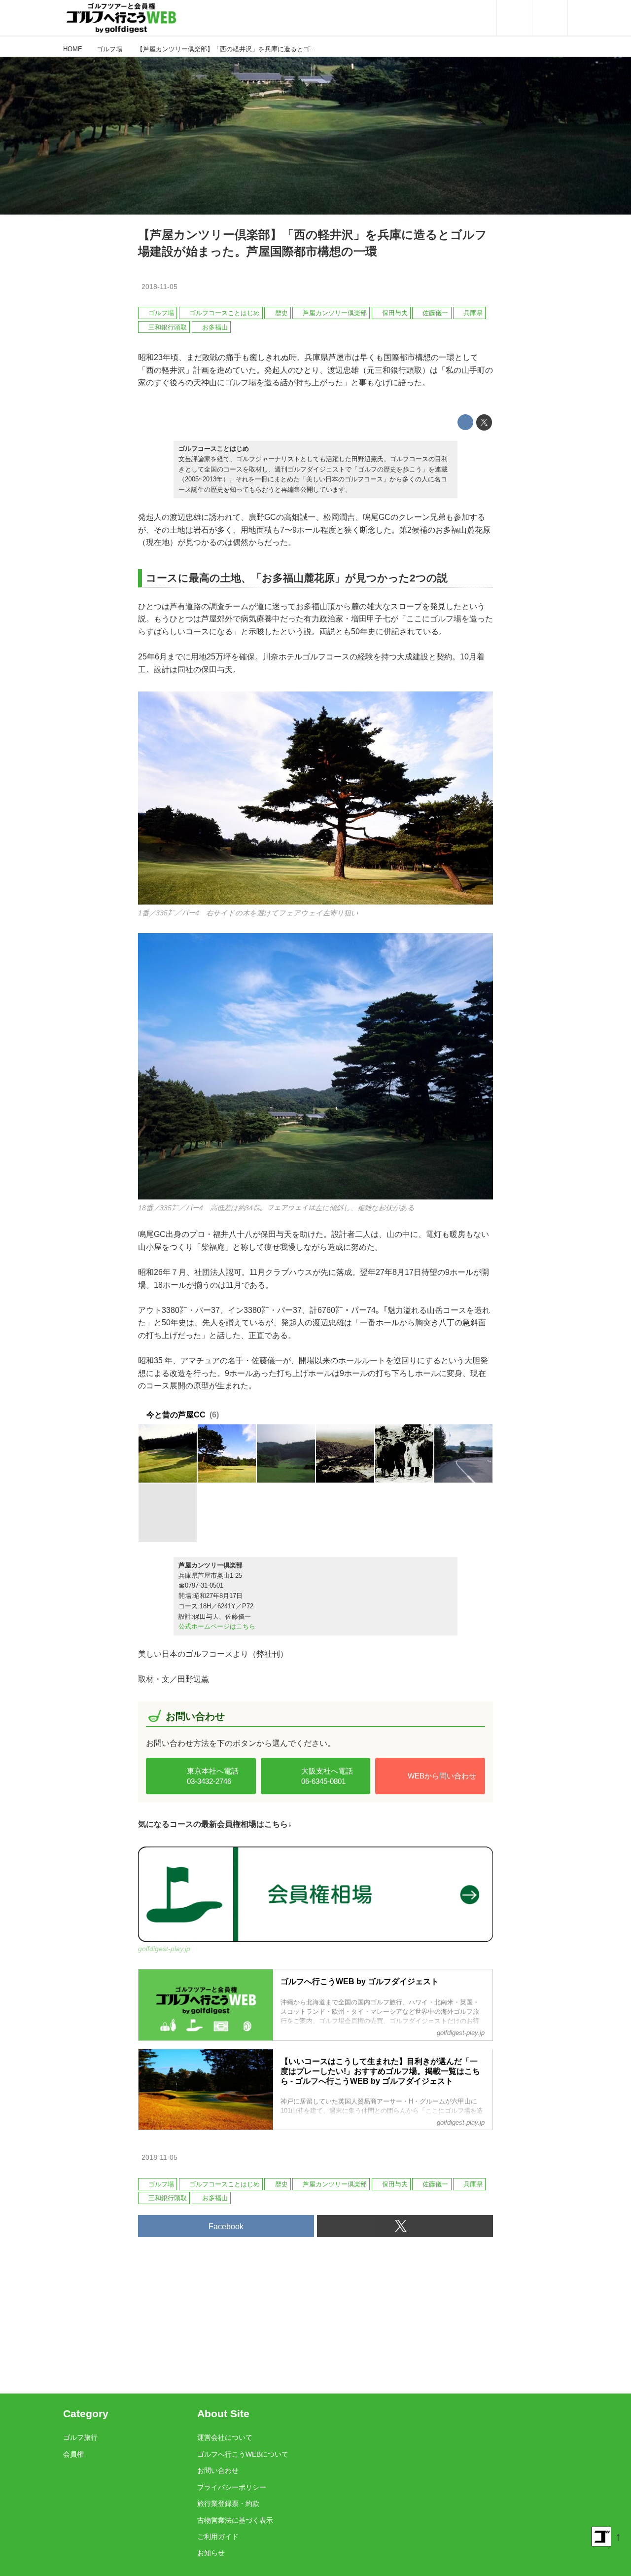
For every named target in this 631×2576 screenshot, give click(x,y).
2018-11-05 (159, 287)
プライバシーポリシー (232, 2487)
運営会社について (225, 2437)
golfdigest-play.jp (164, 1949)
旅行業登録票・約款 (228, 2503)
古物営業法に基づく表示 (235, 2520)
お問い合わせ (218, 2470)
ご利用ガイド (218, 2537)
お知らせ (211, 2553)
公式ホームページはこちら (217, 1626)
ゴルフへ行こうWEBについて (243, 2454)
